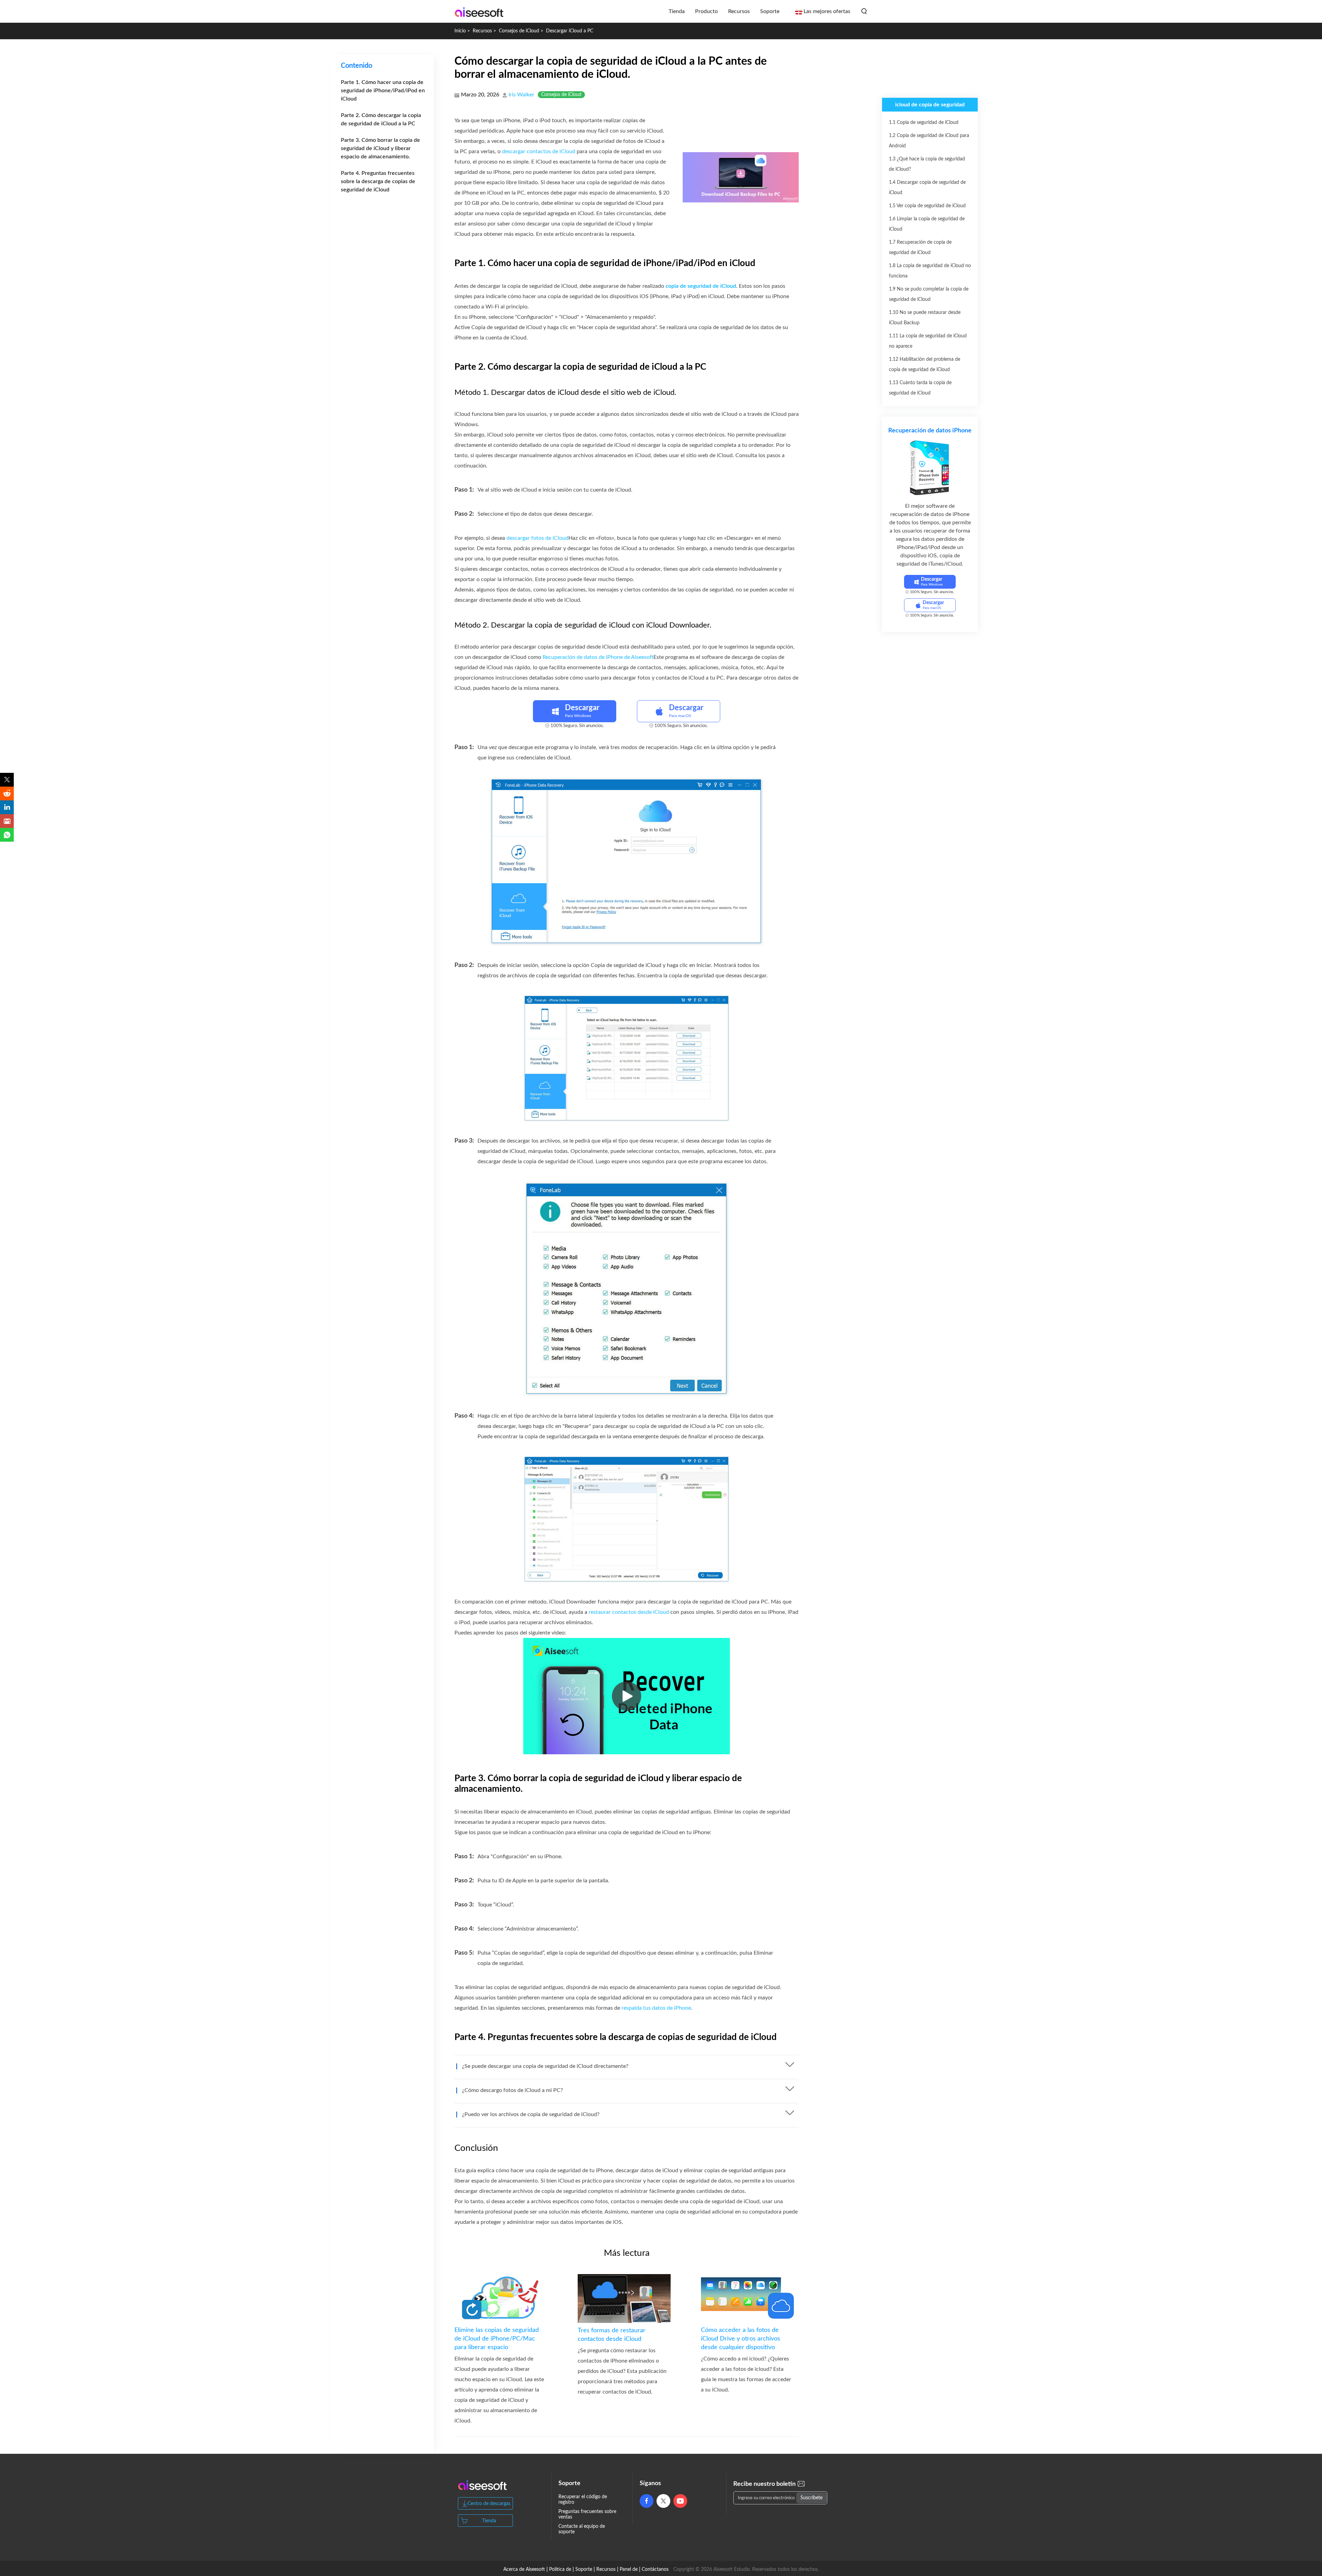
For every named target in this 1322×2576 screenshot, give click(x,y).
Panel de (629, 2569)
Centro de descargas (489, 2504)
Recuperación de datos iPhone (930, 431)
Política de (560, 2569)
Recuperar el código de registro (583, 2500)
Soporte (770, 11)
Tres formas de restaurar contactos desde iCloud (612, 2335)
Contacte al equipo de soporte (582, 2529)
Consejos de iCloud (519, 31)
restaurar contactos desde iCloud (629, 1612)
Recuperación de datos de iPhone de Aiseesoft (598, 657)
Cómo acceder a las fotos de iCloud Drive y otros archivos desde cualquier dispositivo (741, 2339)
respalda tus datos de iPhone (656, 2008)
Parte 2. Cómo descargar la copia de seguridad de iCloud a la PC (381, 119)
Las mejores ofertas (827, 11)
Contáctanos (655, 2569)
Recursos (739, 11)
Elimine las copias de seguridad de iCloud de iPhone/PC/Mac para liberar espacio (497, 2339)
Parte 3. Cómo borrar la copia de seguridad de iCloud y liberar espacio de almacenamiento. (380, 148)
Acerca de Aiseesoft (524, 2569)
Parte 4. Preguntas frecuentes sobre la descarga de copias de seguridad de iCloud (378, 181)
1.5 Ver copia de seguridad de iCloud (927, 206)
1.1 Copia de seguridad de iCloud (924, 123)
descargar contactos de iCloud (539, 151)
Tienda (677, 11)
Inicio (460, 31)
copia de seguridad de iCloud (701, 286)
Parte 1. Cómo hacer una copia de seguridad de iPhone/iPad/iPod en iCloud (383, 91)
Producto (706, 11)
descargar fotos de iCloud (537, 538)
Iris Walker (521, 95)
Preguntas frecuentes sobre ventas (587, 2514)
